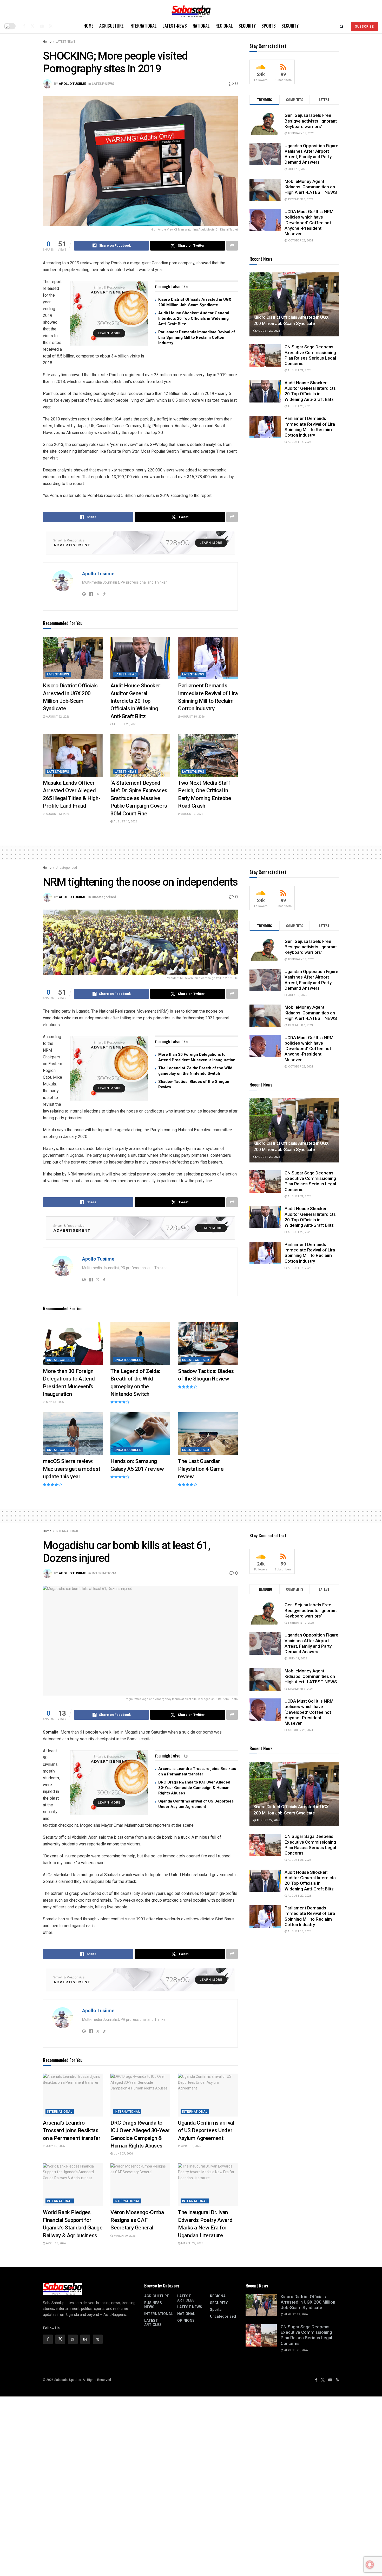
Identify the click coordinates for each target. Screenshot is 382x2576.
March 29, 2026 (124, 2236)
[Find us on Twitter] (32, 26)
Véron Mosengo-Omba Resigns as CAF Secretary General (137, 2220)
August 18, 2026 (192, 717)
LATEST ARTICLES (153, 2323)
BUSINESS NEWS (153, 2305)
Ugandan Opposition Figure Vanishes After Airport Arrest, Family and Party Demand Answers (311, 154)
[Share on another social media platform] (232, 246)
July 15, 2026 (55, 2146)
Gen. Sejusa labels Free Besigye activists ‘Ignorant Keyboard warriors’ (311, 121)
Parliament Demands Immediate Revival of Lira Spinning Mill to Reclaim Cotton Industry (197, 337)
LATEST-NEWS (175, 26)
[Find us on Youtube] (42, 26)
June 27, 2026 (123, 2154)
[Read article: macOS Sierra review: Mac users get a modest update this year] (73, 1434)
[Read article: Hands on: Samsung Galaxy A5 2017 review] (140, 1434)
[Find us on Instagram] (73, 2339)
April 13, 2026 (191, 2146)
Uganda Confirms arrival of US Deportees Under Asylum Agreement (206, 2130)
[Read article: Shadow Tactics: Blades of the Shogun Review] (208, 1343)
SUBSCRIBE (364, 27)
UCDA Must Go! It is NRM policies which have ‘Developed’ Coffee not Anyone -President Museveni (309, 223)
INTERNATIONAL (143, 26)
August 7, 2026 (192, 814)
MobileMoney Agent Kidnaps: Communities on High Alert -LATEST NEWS (311, 187)
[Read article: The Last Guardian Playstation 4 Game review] (208, 1434)
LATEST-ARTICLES (186, 2298)
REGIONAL (224, 26)
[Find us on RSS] (51, 26)
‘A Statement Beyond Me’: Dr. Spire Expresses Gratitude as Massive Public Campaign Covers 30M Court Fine (139, 798)
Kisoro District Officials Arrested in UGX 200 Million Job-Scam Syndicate (308, 2302)
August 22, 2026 (57, 717)
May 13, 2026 (54, 1402)
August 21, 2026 (299, 370)
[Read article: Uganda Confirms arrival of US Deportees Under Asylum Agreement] (208, 2095)
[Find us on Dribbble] (98, 2339)
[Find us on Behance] (85, 2339)
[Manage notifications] (370, 2565)
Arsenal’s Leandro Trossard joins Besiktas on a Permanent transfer (72, 2130)
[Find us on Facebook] (24, 26)
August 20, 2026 (125, 724)
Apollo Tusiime (72, 84)
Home (88, 26)
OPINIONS (186, 2321)
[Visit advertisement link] (109, 314)
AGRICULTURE (111, 26)
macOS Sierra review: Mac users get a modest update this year (72, 1469)
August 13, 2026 (57, 814)
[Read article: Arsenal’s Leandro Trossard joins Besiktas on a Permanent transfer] (73, 2095)
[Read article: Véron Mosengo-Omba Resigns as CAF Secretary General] (140, 2185)
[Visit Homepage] (191, 9)
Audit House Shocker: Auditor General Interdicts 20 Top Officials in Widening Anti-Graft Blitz (194, 318)
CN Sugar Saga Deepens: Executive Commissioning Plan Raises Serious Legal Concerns (310, 355)
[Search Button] (342, 26)
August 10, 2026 (125, 822)
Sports (269, 26)
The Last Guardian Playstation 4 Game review (201, 1469)
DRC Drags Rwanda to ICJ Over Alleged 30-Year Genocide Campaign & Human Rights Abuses (194, 1788)
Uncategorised (66, 868)
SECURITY (247, 26)
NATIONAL (201, 26)
